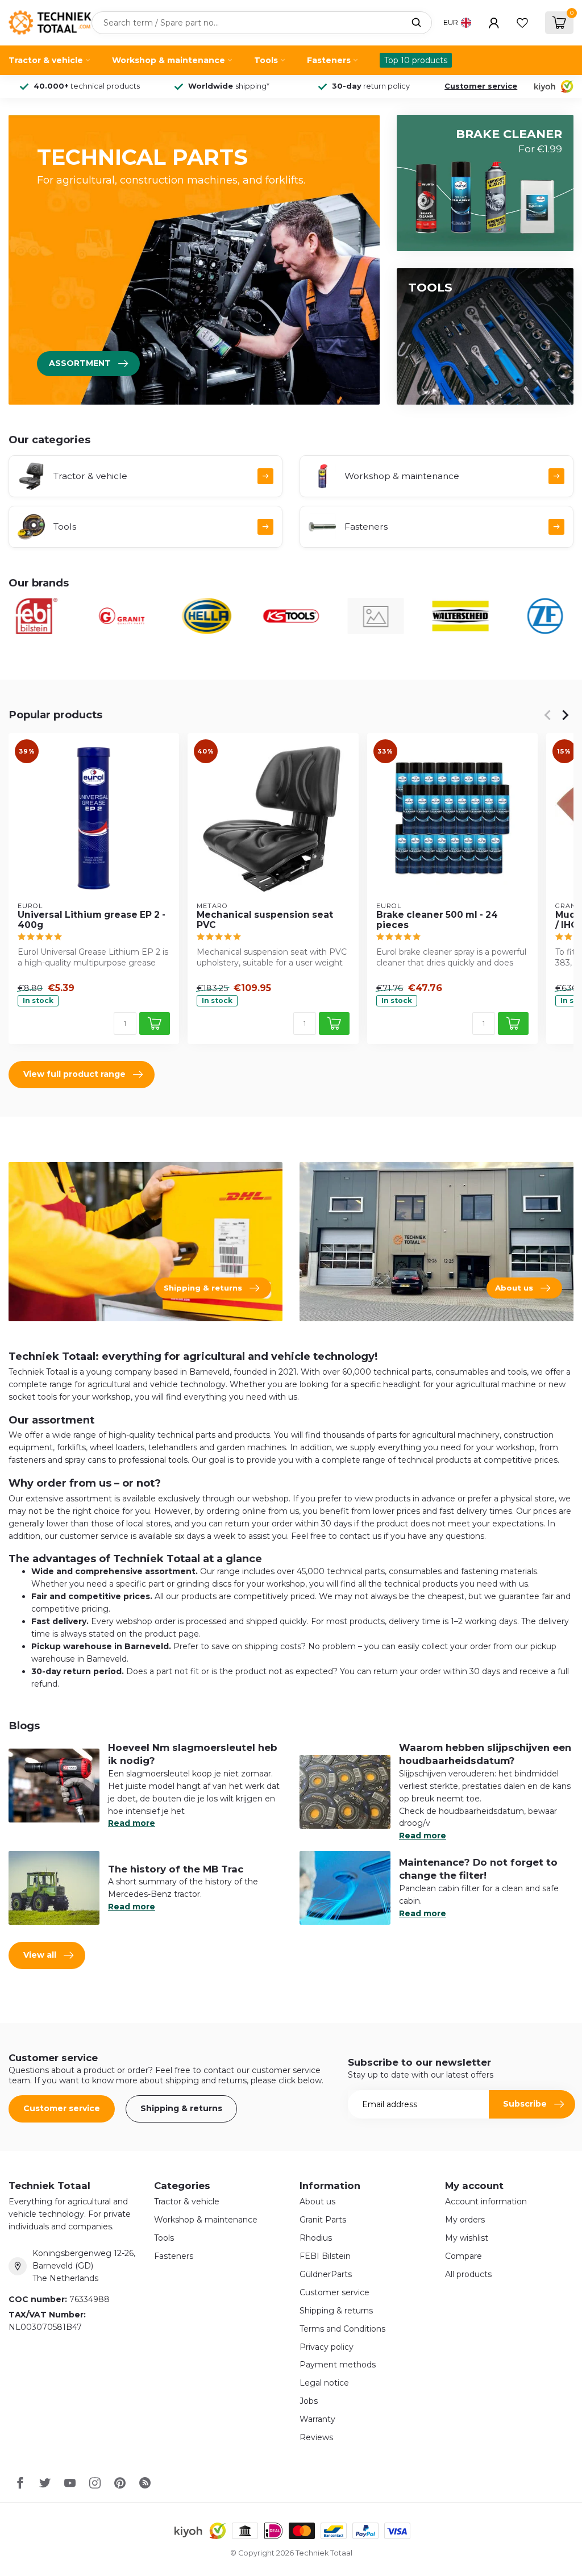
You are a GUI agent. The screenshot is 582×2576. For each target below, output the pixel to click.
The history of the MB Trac (176, 1869)
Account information (486, 2202)
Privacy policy (327, 2347)
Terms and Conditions (342, 2329)
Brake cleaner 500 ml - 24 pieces (437, 919)
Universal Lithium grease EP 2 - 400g (92, 919)
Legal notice (324, 2383)
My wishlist (467, 2238)
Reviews (316, 2437)
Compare (463, 2256)
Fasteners (329, 60)
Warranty (317, 2419)
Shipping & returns (181, 2108)
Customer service (481, 86)
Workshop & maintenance (169, 60)
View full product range (74, 1074)
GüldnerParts (326, 2274)
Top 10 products (416, 60)
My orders (465, 2220)
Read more (132, 1823)
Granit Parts (323, 2220)
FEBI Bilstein (325, 2256)
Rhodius (316, 2238)
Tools (266, 60)
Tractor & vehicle (46, 60)
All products (468, 2274)
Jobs (309, 2401)
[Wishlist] (522, 23)
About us (317, 2202)
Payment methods (338, 2365)
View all (40, 1955)
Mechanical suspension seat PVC (265, 919)
